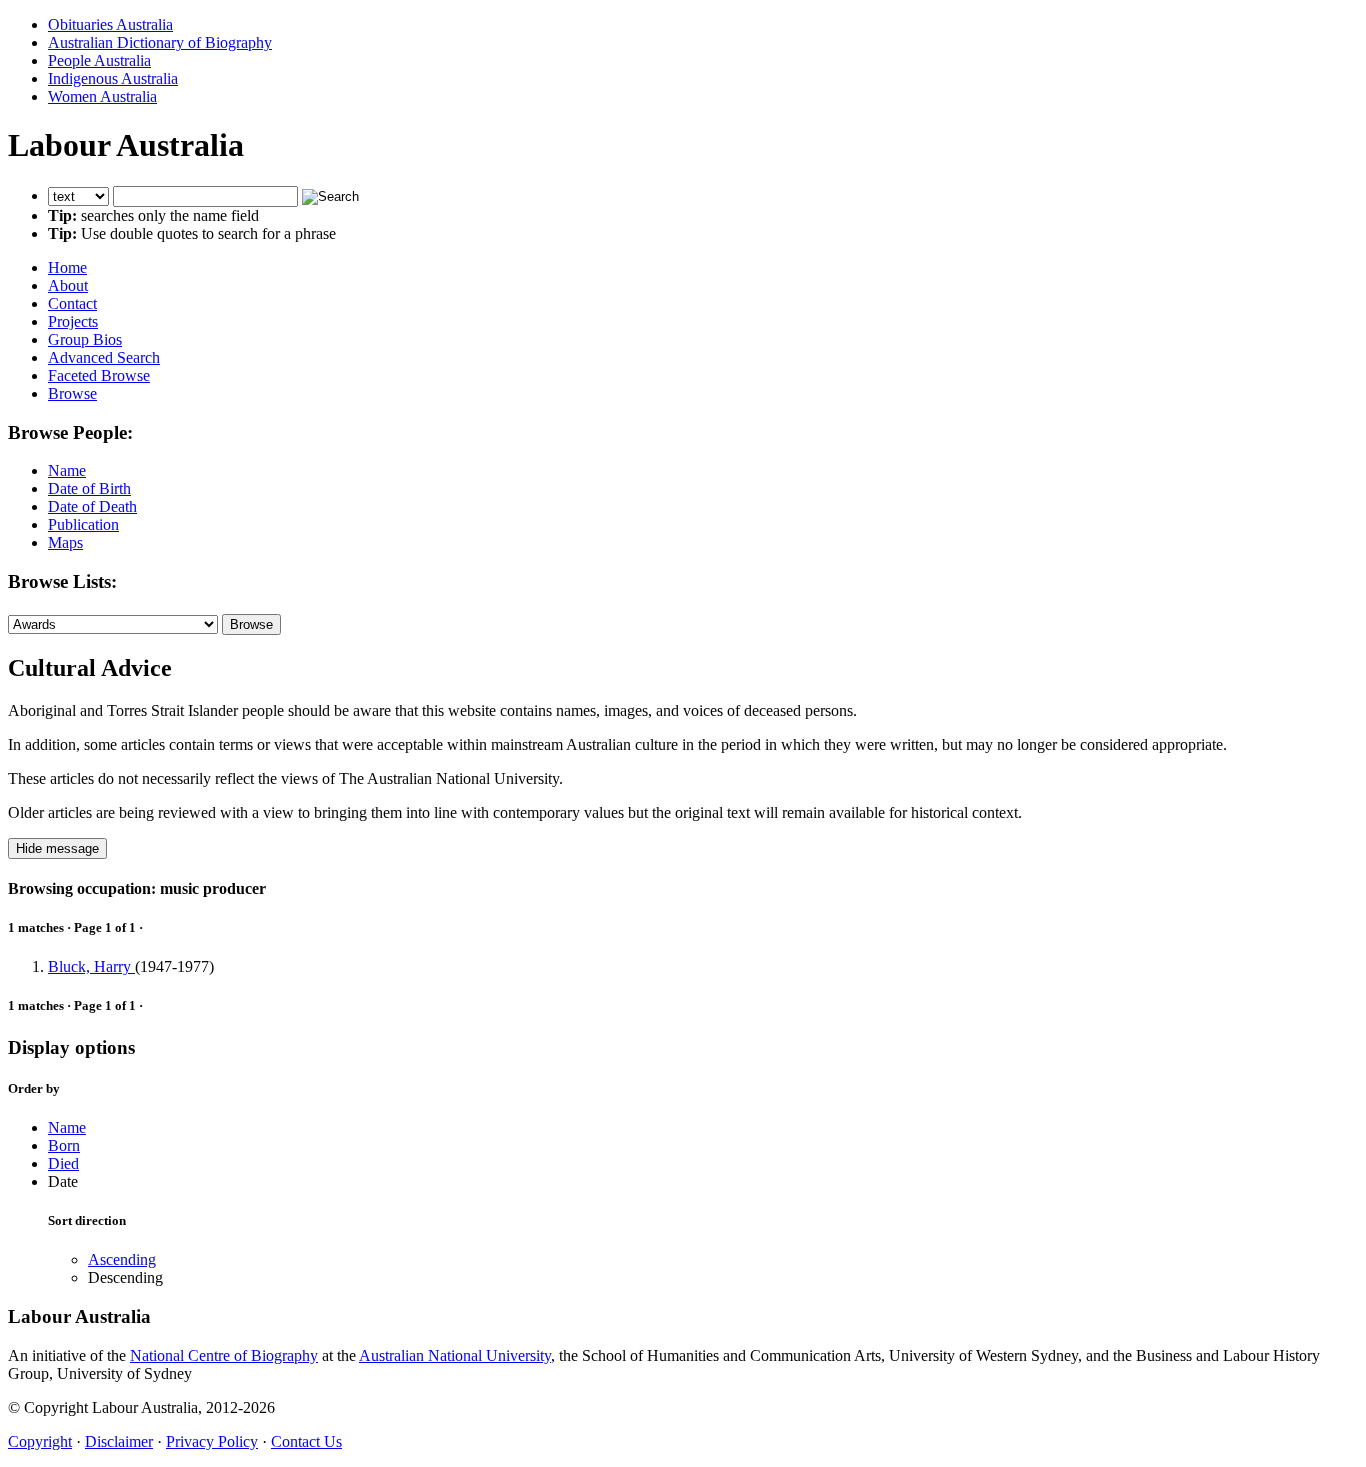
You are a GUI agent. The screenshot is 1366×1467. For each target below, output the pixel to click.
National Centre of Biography (224, 1355)
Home (67, 267)
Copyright (40, 1441)
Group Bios (85, 339)
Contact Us (306, 1441)
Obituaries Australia (110, 24)
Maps (65, 542)
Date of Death (92, 506)
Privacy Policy (212, 1441)
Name (67, 470)
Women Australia (102, 96)
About (68, 285)
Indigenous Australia (113, 78)
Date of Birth (89, 488)
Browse (72, 393)
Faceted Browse (99, 375)
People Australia (99, 60)
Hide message (57, 848)
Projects (73, 321)
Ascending (122, 1259)
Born (64, 1145)
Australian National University (455, 1355)
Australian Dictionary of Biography (160, 42)
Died (63, 1163)
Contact (72, 303)
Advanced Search (104, 357)
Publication (83, 524)
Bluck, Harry (91, 966)
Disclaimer (119, 1441)
